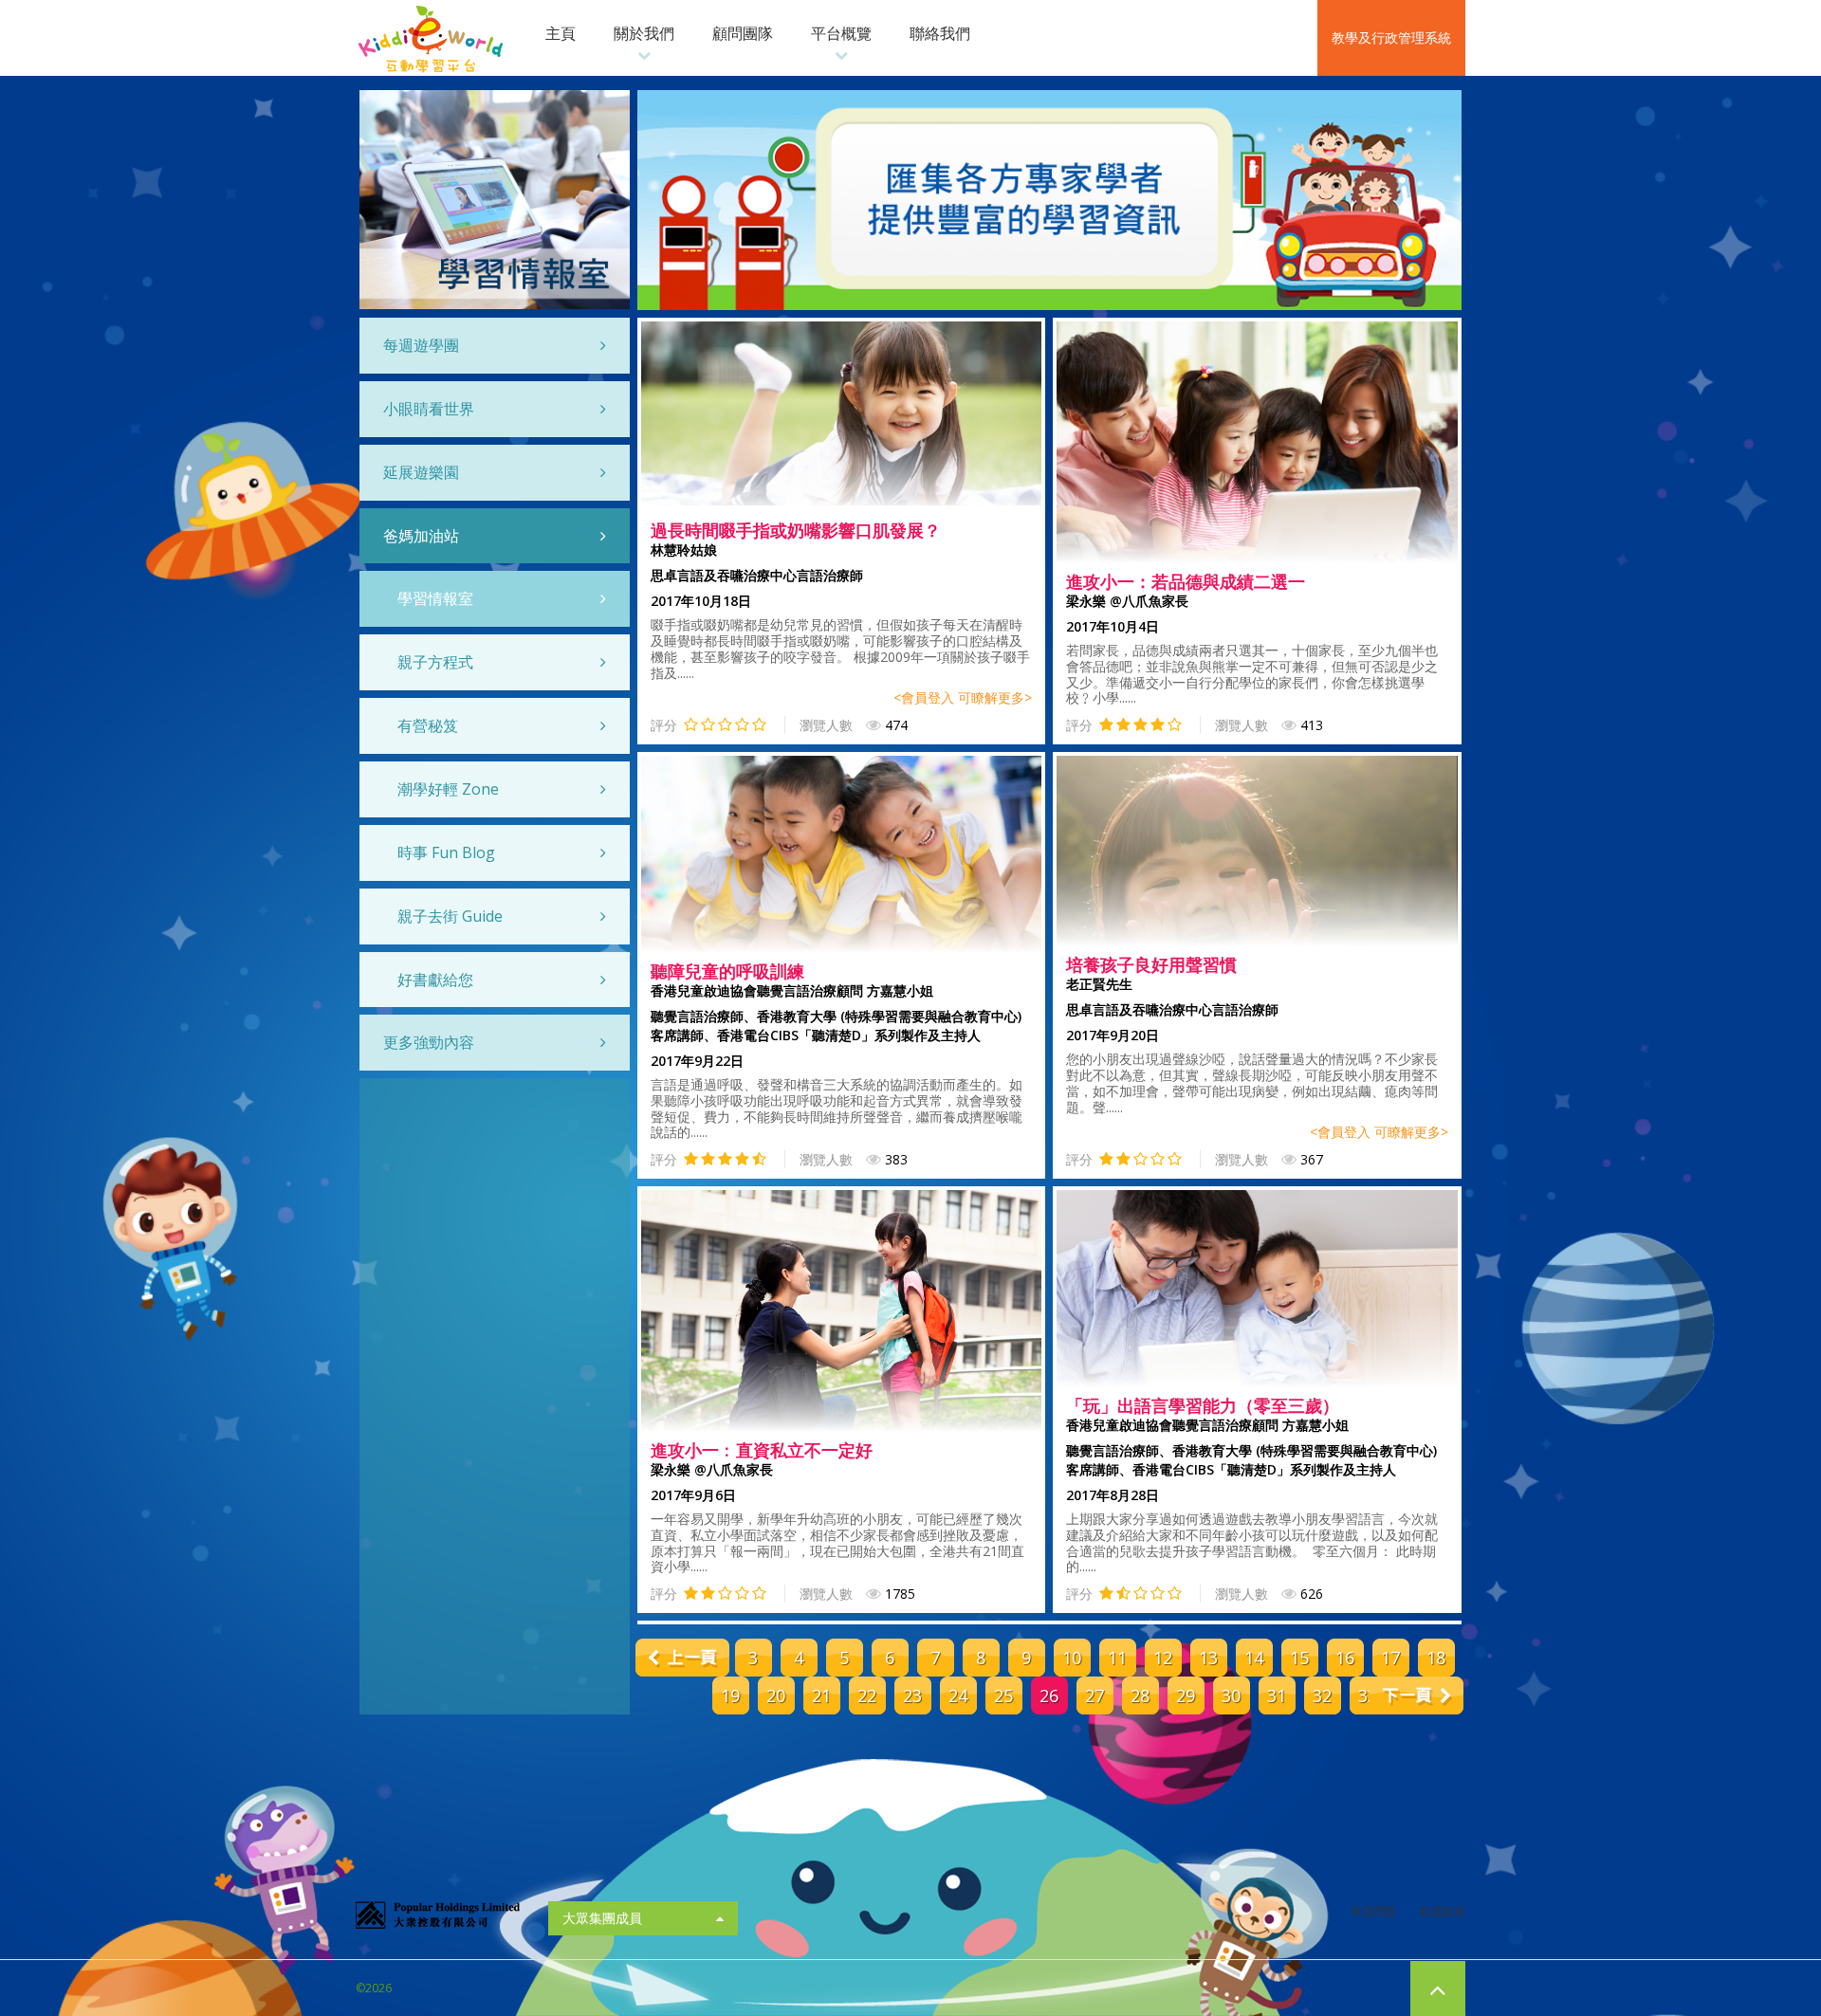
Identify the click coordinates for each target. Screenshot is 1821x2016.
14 (1254, 1658)
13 (1208, 1658)
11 (1117, 1658)
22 (867, 1695)
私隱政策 (1443, 1911)
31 (1277, 1695)
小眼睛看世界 (429, 409)
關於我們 (644, 33)
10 (1072, 1658)
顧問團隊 (743, 33)
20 (776, 1695)
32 (1322, 1695)
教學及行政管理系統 (1391, 37)
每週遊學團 (421, 345)
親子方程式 (435, 662)
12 (1163, 1658)
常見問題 (1373, 1911)
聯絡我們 (940, 33)
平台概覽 (841, 33)
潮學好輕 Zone (448, 789)
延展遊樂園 (421, 472)
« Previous (682, 1658)
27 (1094, 1695)
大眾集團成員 (602, 1918)
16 (1345, 1658)
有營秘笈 (428, 725)
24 (958, 1695)
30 (1231, 1695)
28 (1140, 1695)
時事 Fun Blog (446, 852)
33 (1368, 1695)
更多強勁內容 (429, 1042)
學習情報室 (435, 598)
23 (912, 1695)
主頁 (561, 33)
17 (1390, 1658)
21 (821, 1695)
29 (1186, 1695)
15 (1299, 1658)
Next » (1416, 1695)
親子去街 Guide (450, 916)
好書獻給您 (435, 980)
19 (730, 1695)
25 (1003, 1695)
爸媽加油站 (421, 536)
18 (1436, 1658)
